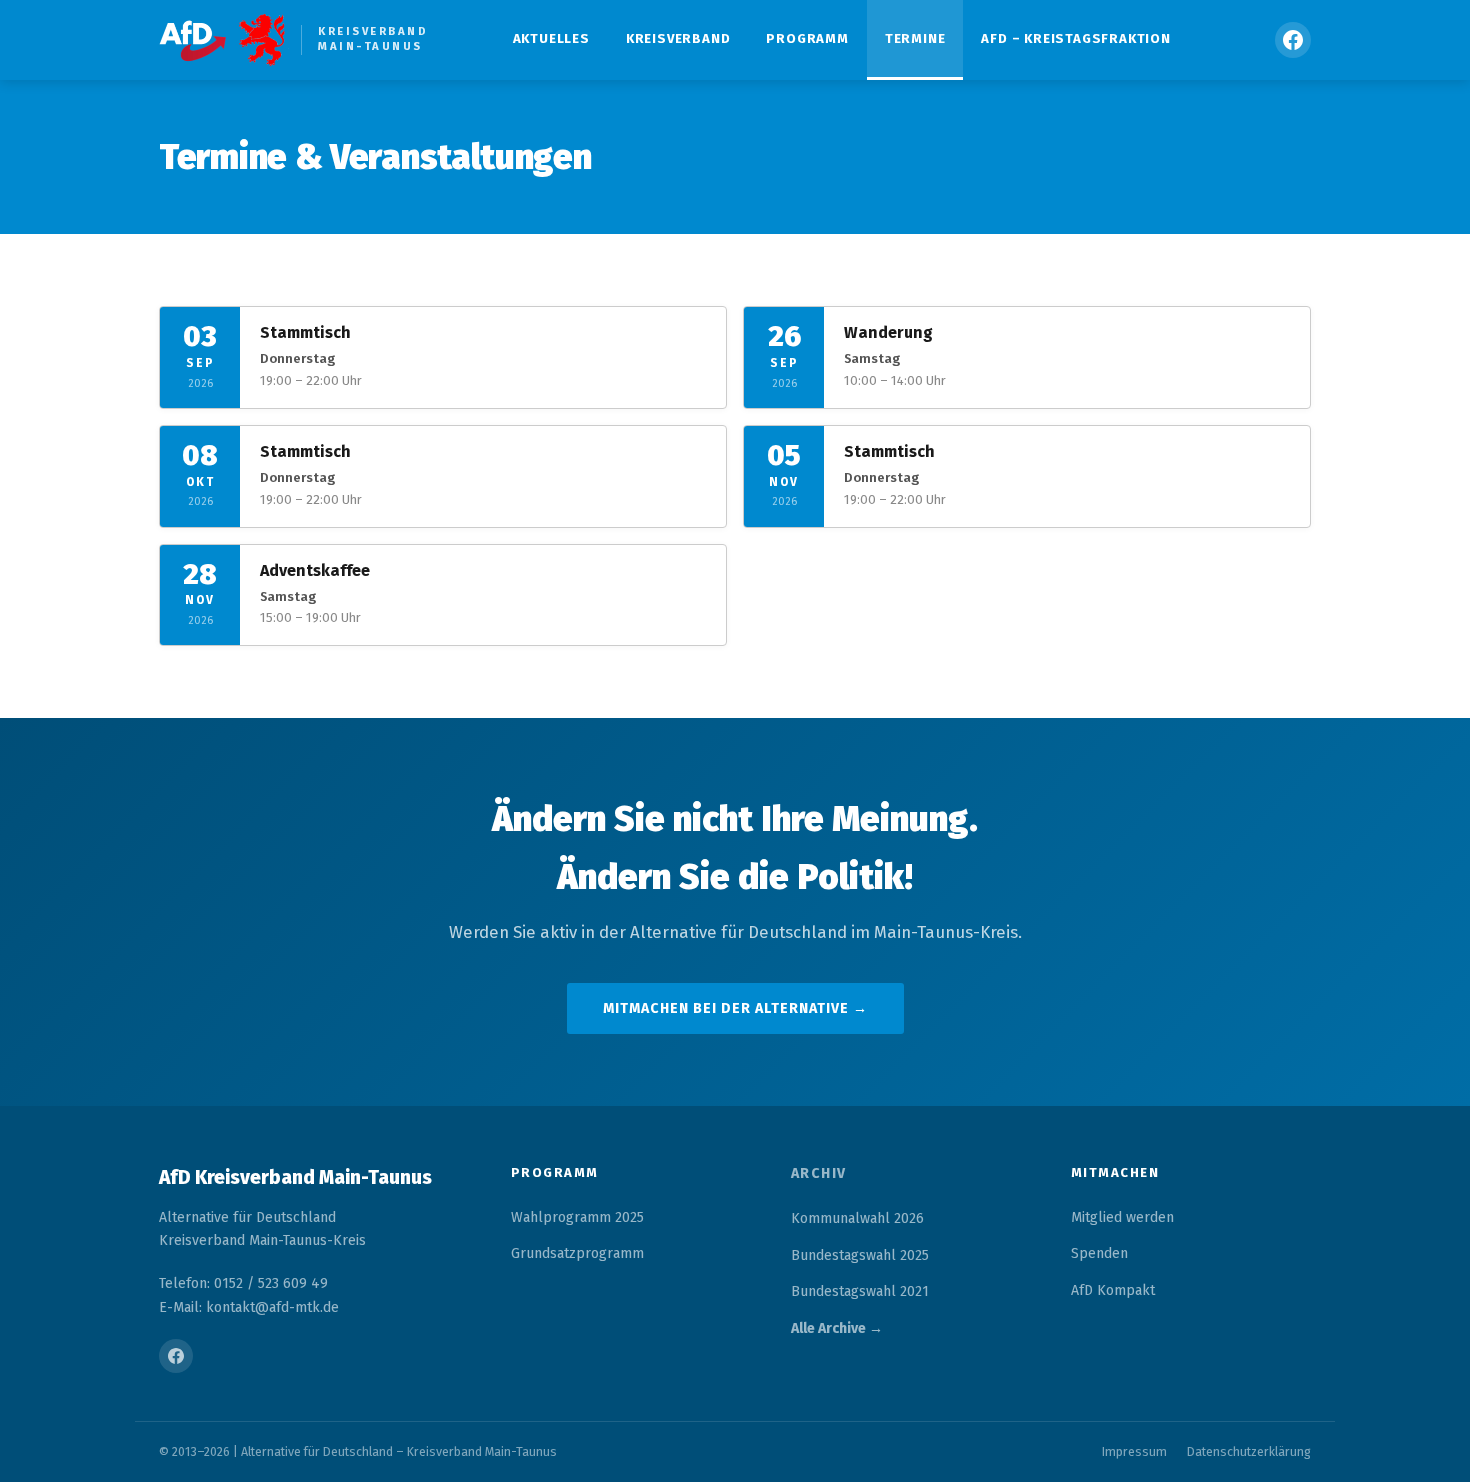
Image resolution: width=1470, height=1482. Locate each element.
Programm (807, 38)
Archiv (819, 1173)
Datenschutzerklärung (1249, 1451)
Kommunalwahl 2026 (857, 1218)
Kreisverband (678, 38)
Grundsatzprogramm (577, 1253)
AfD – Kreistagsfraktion (1075, 38)
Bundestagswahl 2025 (860, 1255)
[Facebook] (1293, 40)
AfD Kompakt (1113, 1290)
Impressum (1134, 1451)
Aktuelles (551, 38)
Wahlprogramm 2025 (577, 1217)
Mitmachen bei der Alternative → (735, 1008)
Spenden (1099, 1253)
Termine (915, 38)
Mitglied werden (1122, 1217)
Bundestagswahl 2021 (860, 1291)
